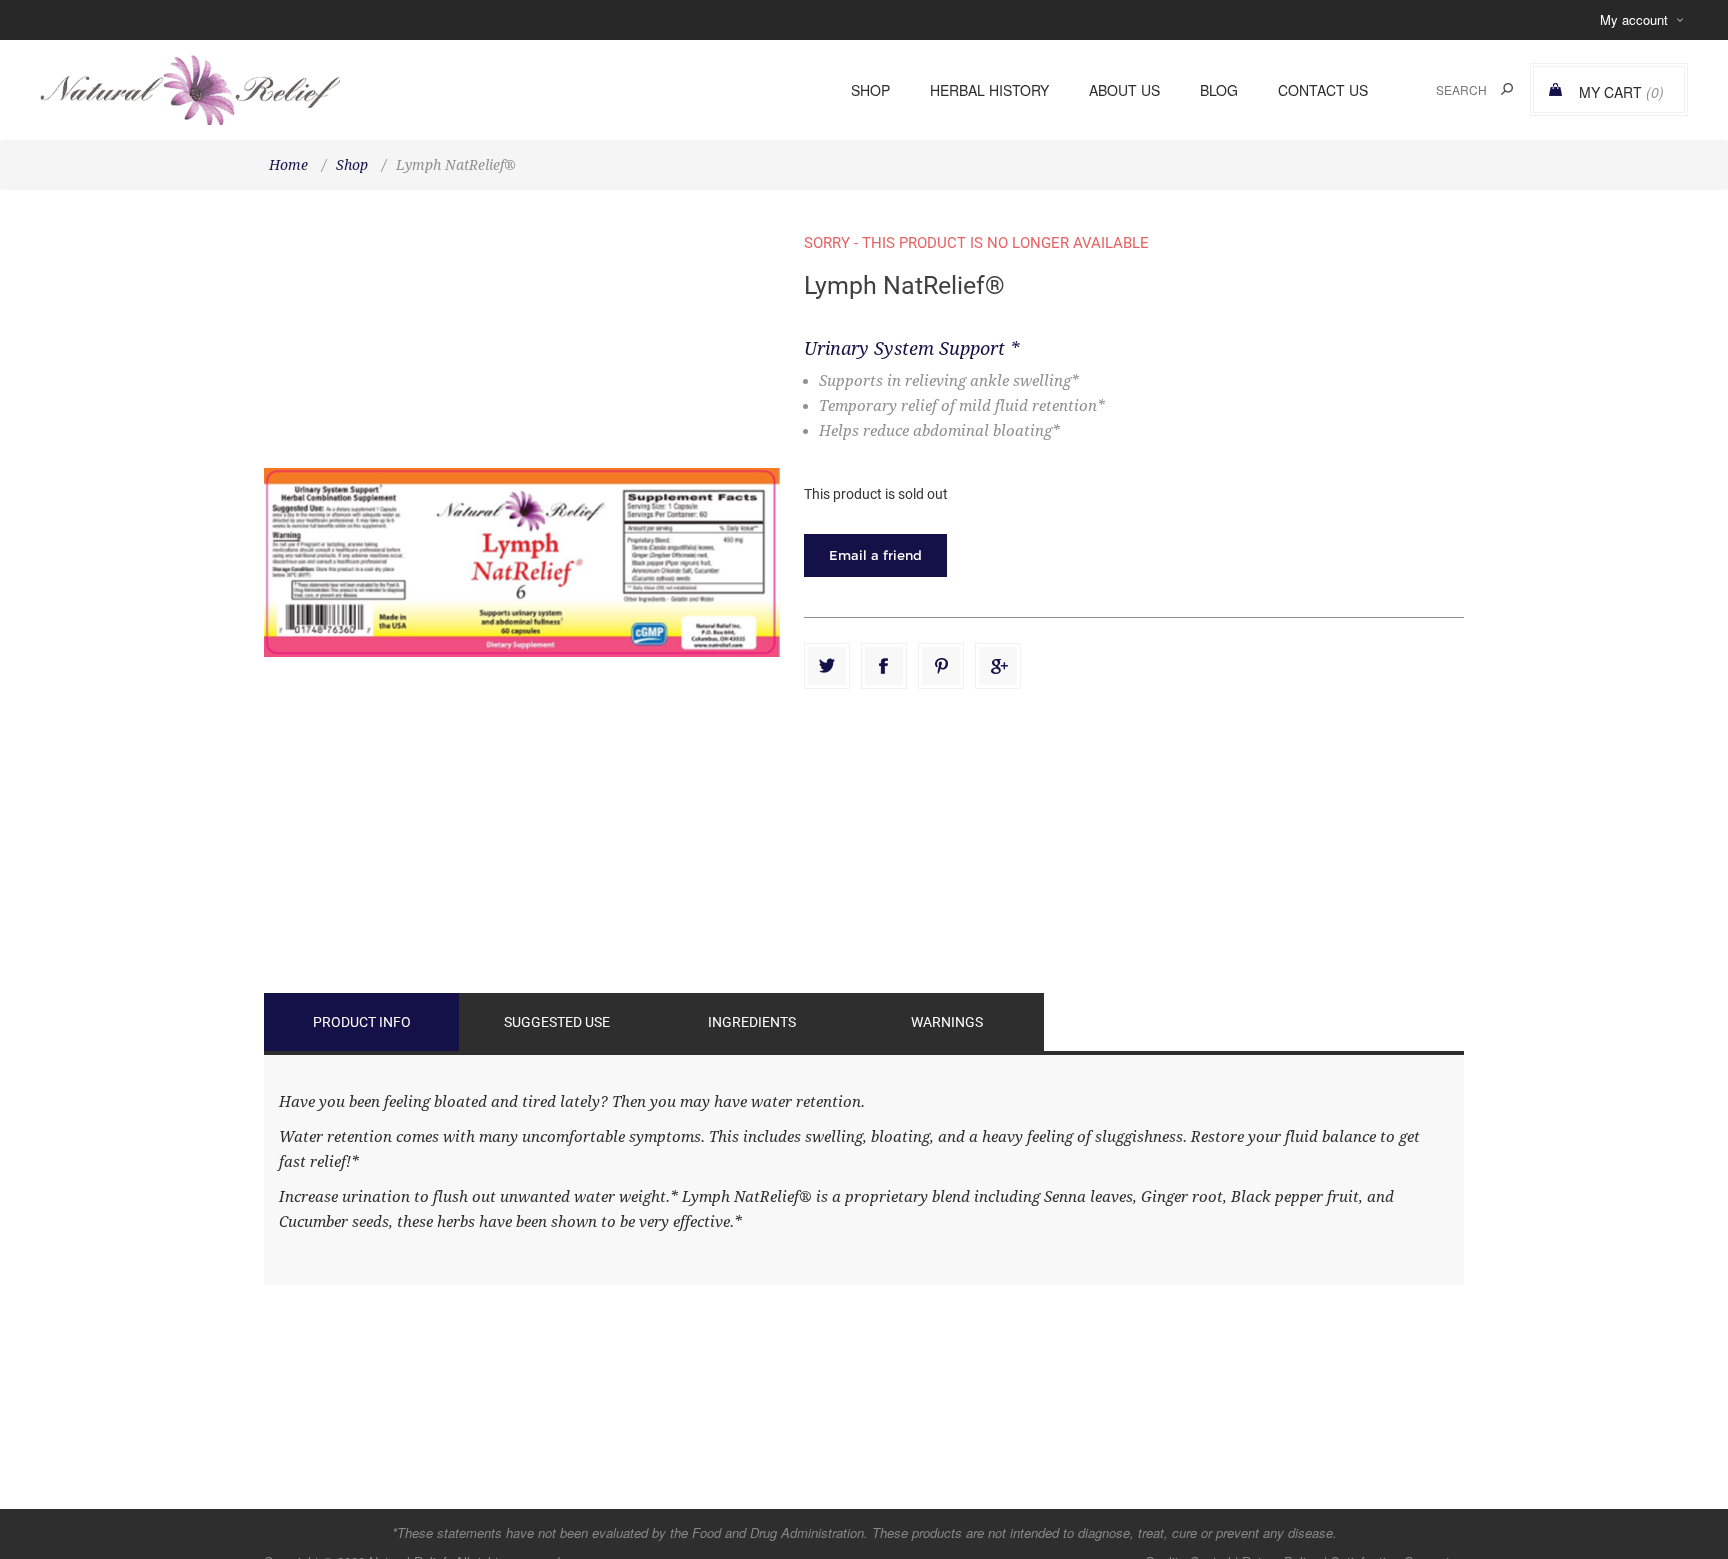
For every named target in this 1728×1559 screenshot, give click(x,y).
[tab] (361, 1022)
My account (1634, 19)
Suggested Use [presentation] (557, 1022)
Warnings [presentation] (947, 1022)
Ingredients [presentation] (752, 1022)
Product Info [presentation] (362, 1022)
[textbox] (1439, 89)
